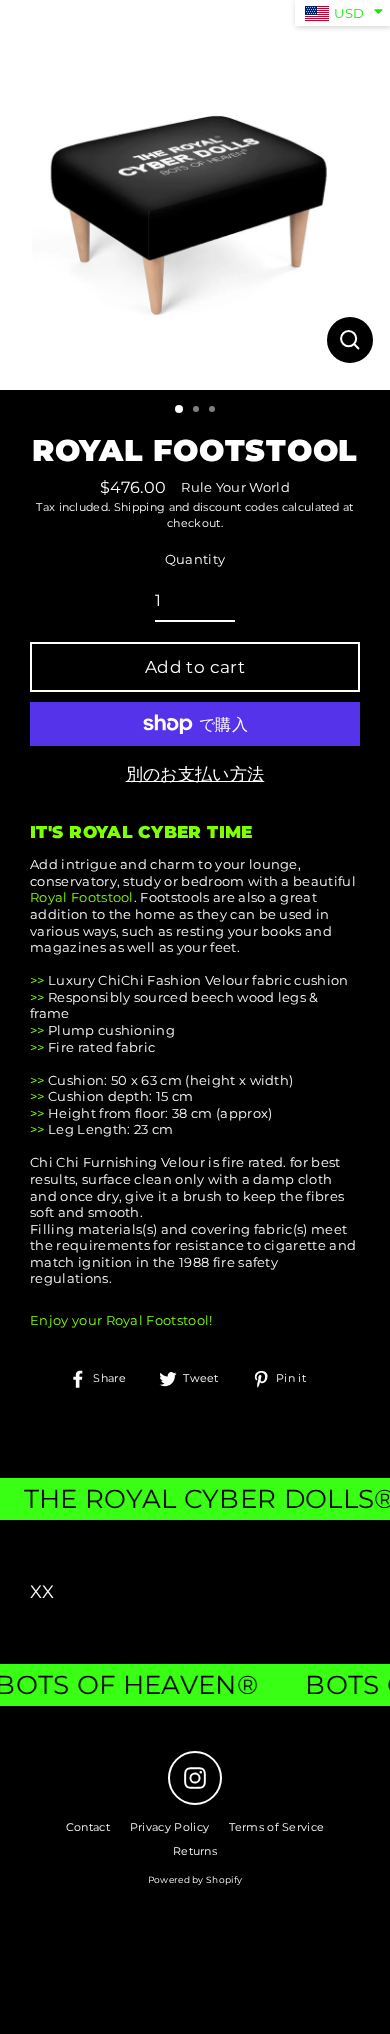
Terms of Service (276, 1827)
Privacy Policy (169, 1827)
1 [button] (180, 410)
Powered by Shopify (195, 1879)
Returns (195, 1851)
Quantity (195, 559)
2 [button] (198, 411)
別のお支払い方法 (195, 774)
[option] (195, 195)
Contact (88, 1827)
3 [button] (214, 411)
